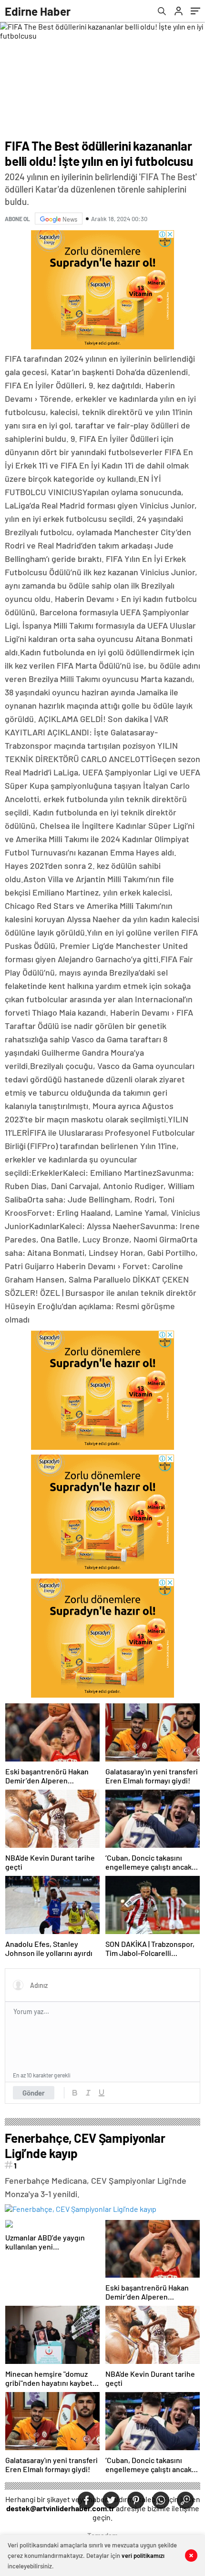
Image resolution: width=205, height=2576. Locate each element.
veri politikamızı (143, 2556)
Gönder (34, 2093)
